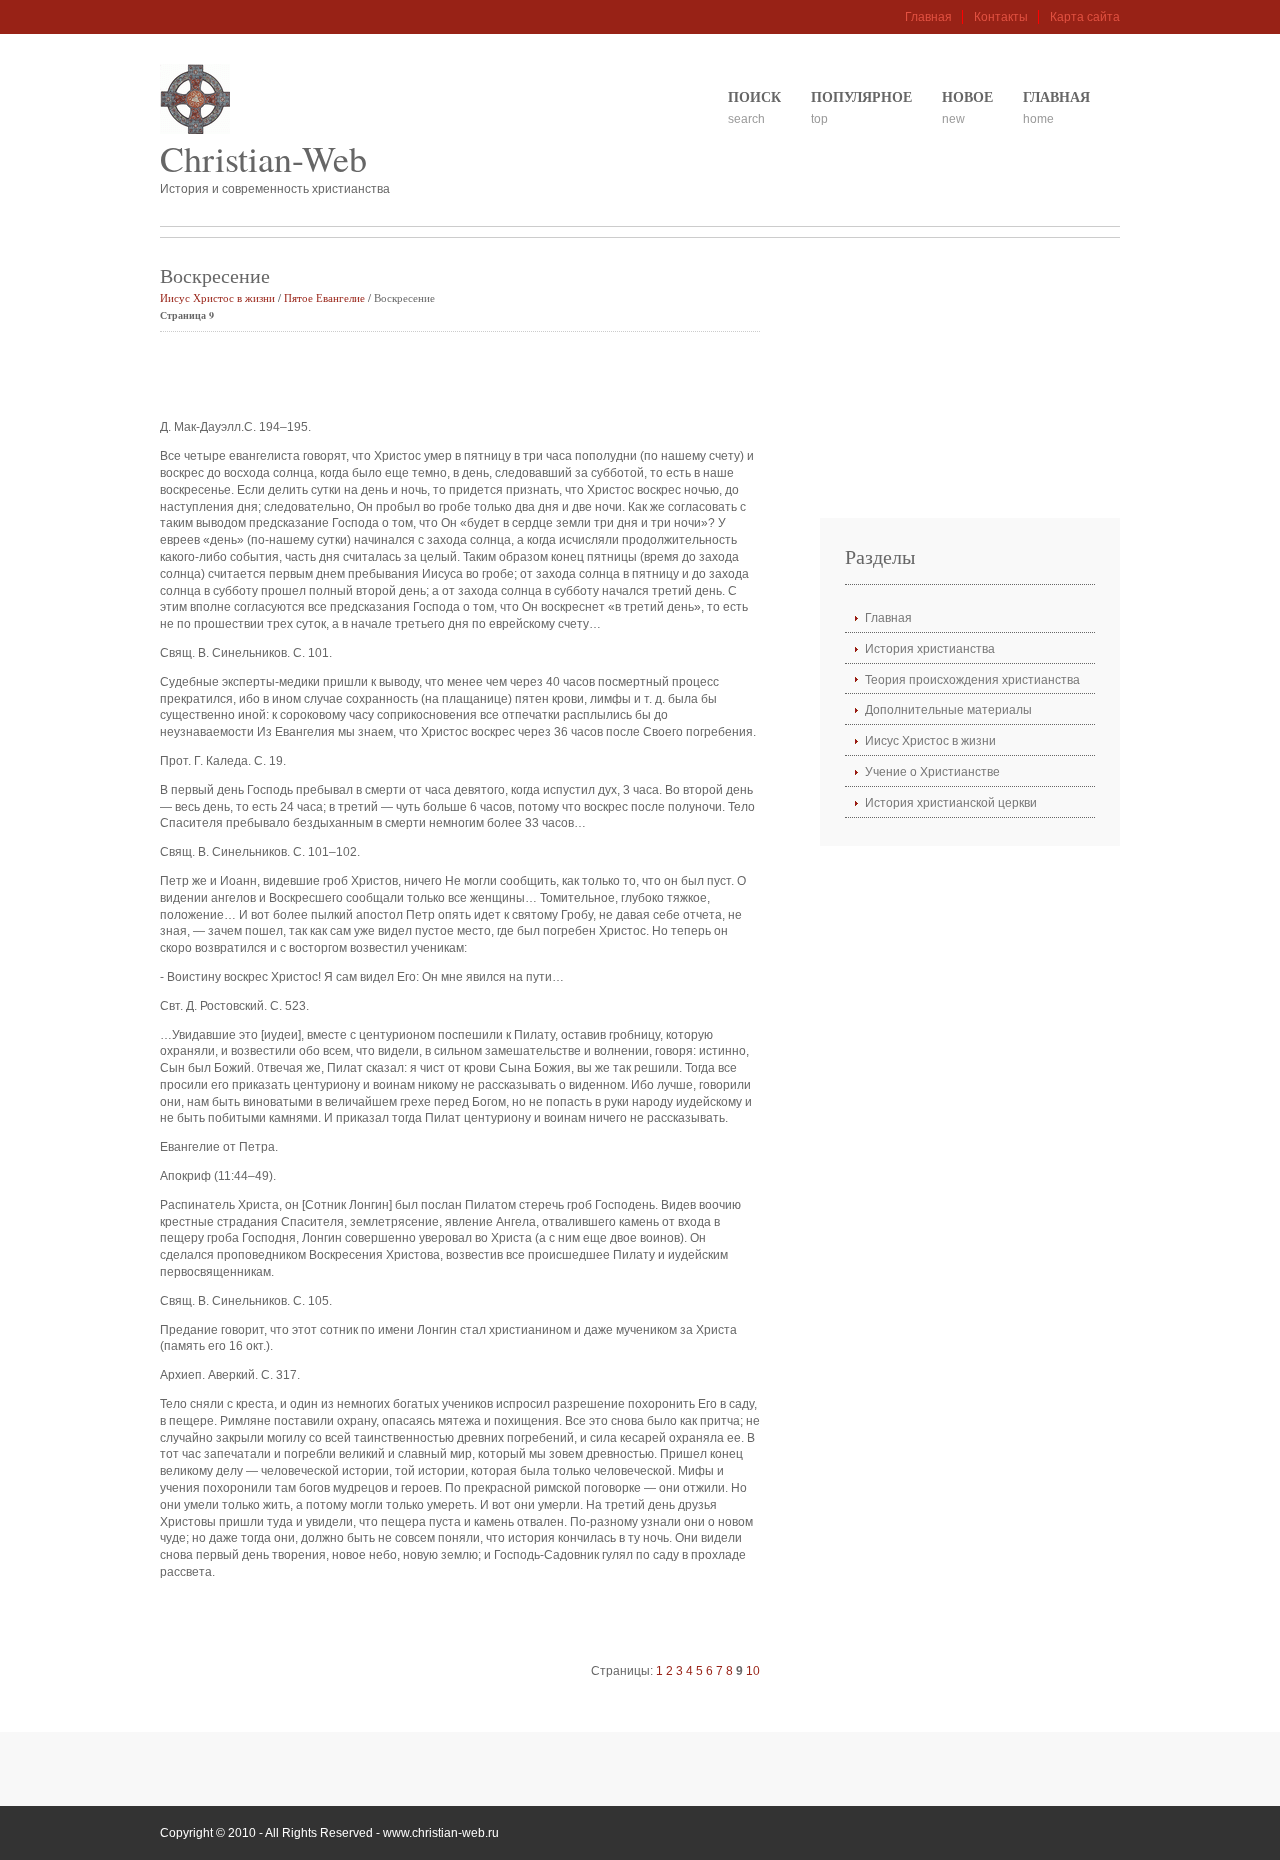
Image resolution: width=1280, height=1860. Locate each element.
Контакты (1001, 17)
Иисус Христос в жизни (217, 297)
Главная (928, 17)
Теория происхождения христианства (972, 680)
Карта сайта (1085, 17)
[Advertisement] (394, 377)
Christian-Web (263, 158)
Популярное (861, 96)
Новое (967, 96)
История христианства (930, 649)
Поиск (754, 96)
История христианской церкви (951, 803)
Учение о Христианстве (932, 772)
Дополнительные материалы (948, 710)
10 (753, 1671)
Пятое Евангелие (324, 297)
